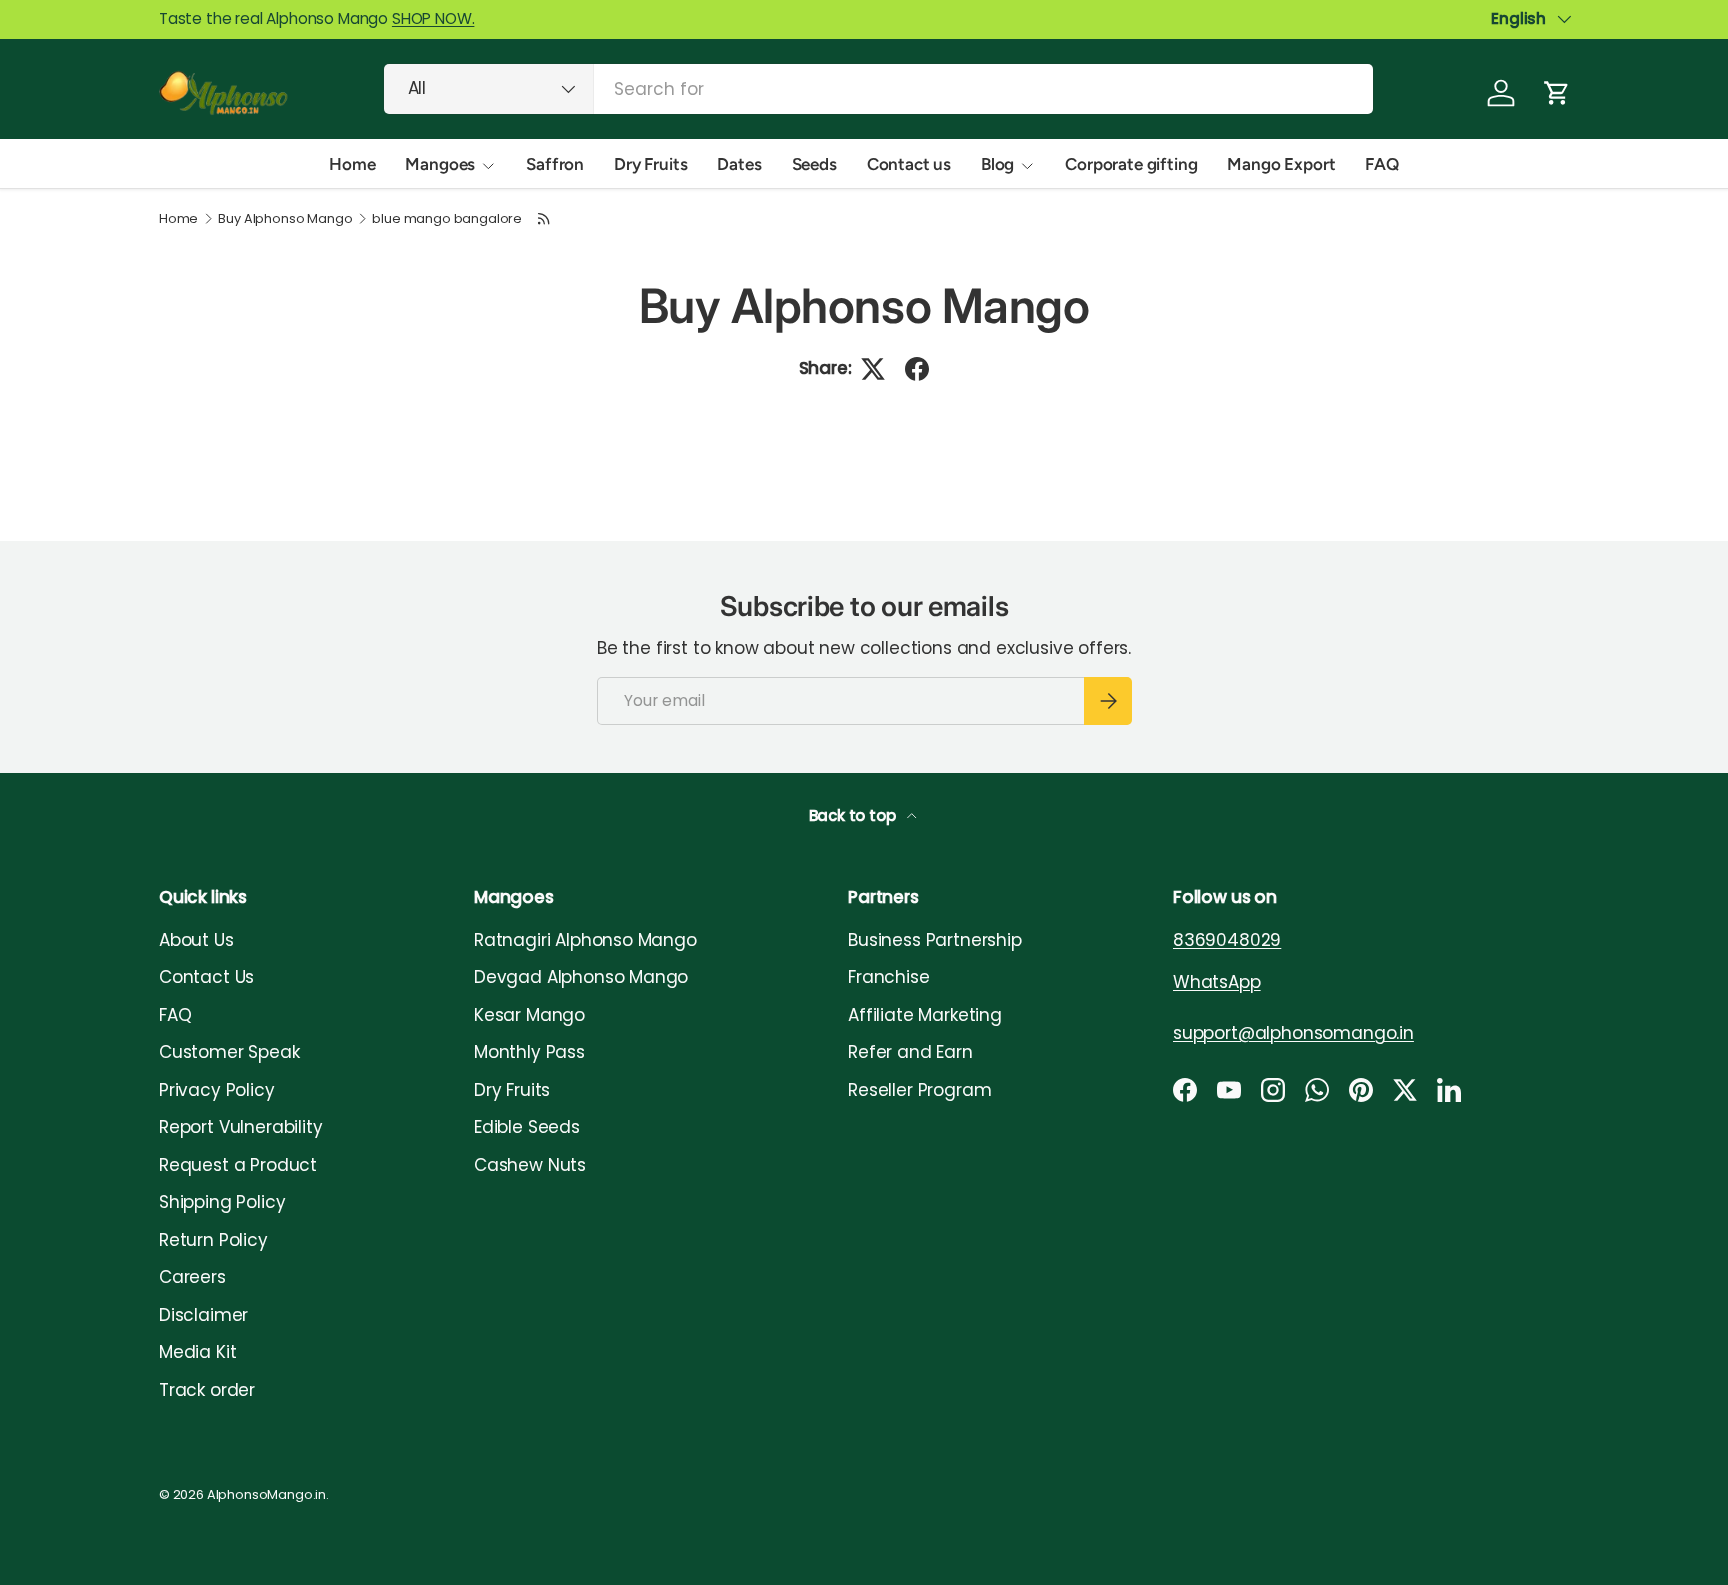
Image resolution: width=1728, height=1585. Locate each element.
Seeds (814, 164)
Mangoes (440, 164)
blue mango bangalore (447, 219)
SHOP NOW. (433, 18)
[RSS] (545, 218)
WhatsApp (1217, 982)
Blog (997, 164)
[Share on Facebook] (917, 369)
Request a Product (238, 1165)
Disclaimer (203, 1315)
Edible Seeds (527, 1127)
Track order (207, 1390)
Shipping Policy (222, 1202)
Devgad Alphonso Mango (581, 977)
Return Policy (213, 1240)
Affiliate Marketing (925, 1015)
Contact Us (206, 977)
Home (352, 164)
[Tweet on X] (873, 369)
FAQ (1382, 164)
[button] (1557, 93)
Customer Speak (229, 1052)
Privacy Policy (217, 1090)
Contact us (909, 164)
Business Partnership (935, 940)
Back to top (854, 815)
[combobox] (878, 89)
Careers (192, 1277)
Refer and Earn (910, 1052)
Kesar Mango (529, 1015)
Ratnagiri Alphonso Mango (585, 940)
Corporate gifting (1131, 164)
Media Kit (197, 1352)
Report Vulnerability (241, 1127)
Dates (739, 164)
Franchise (888, 977)
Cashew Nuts (530, 1165)
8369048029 (1227, 940)
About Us (196, 940)
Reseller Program (919, 1090)
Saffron (555, 164)
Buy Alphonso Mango (285, 219)
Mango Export (1281, 164)
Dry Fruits (650, 164)
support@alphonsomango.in (1293, 1033)
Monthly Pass (529, 1052)
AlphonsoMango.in (266, 1494)
